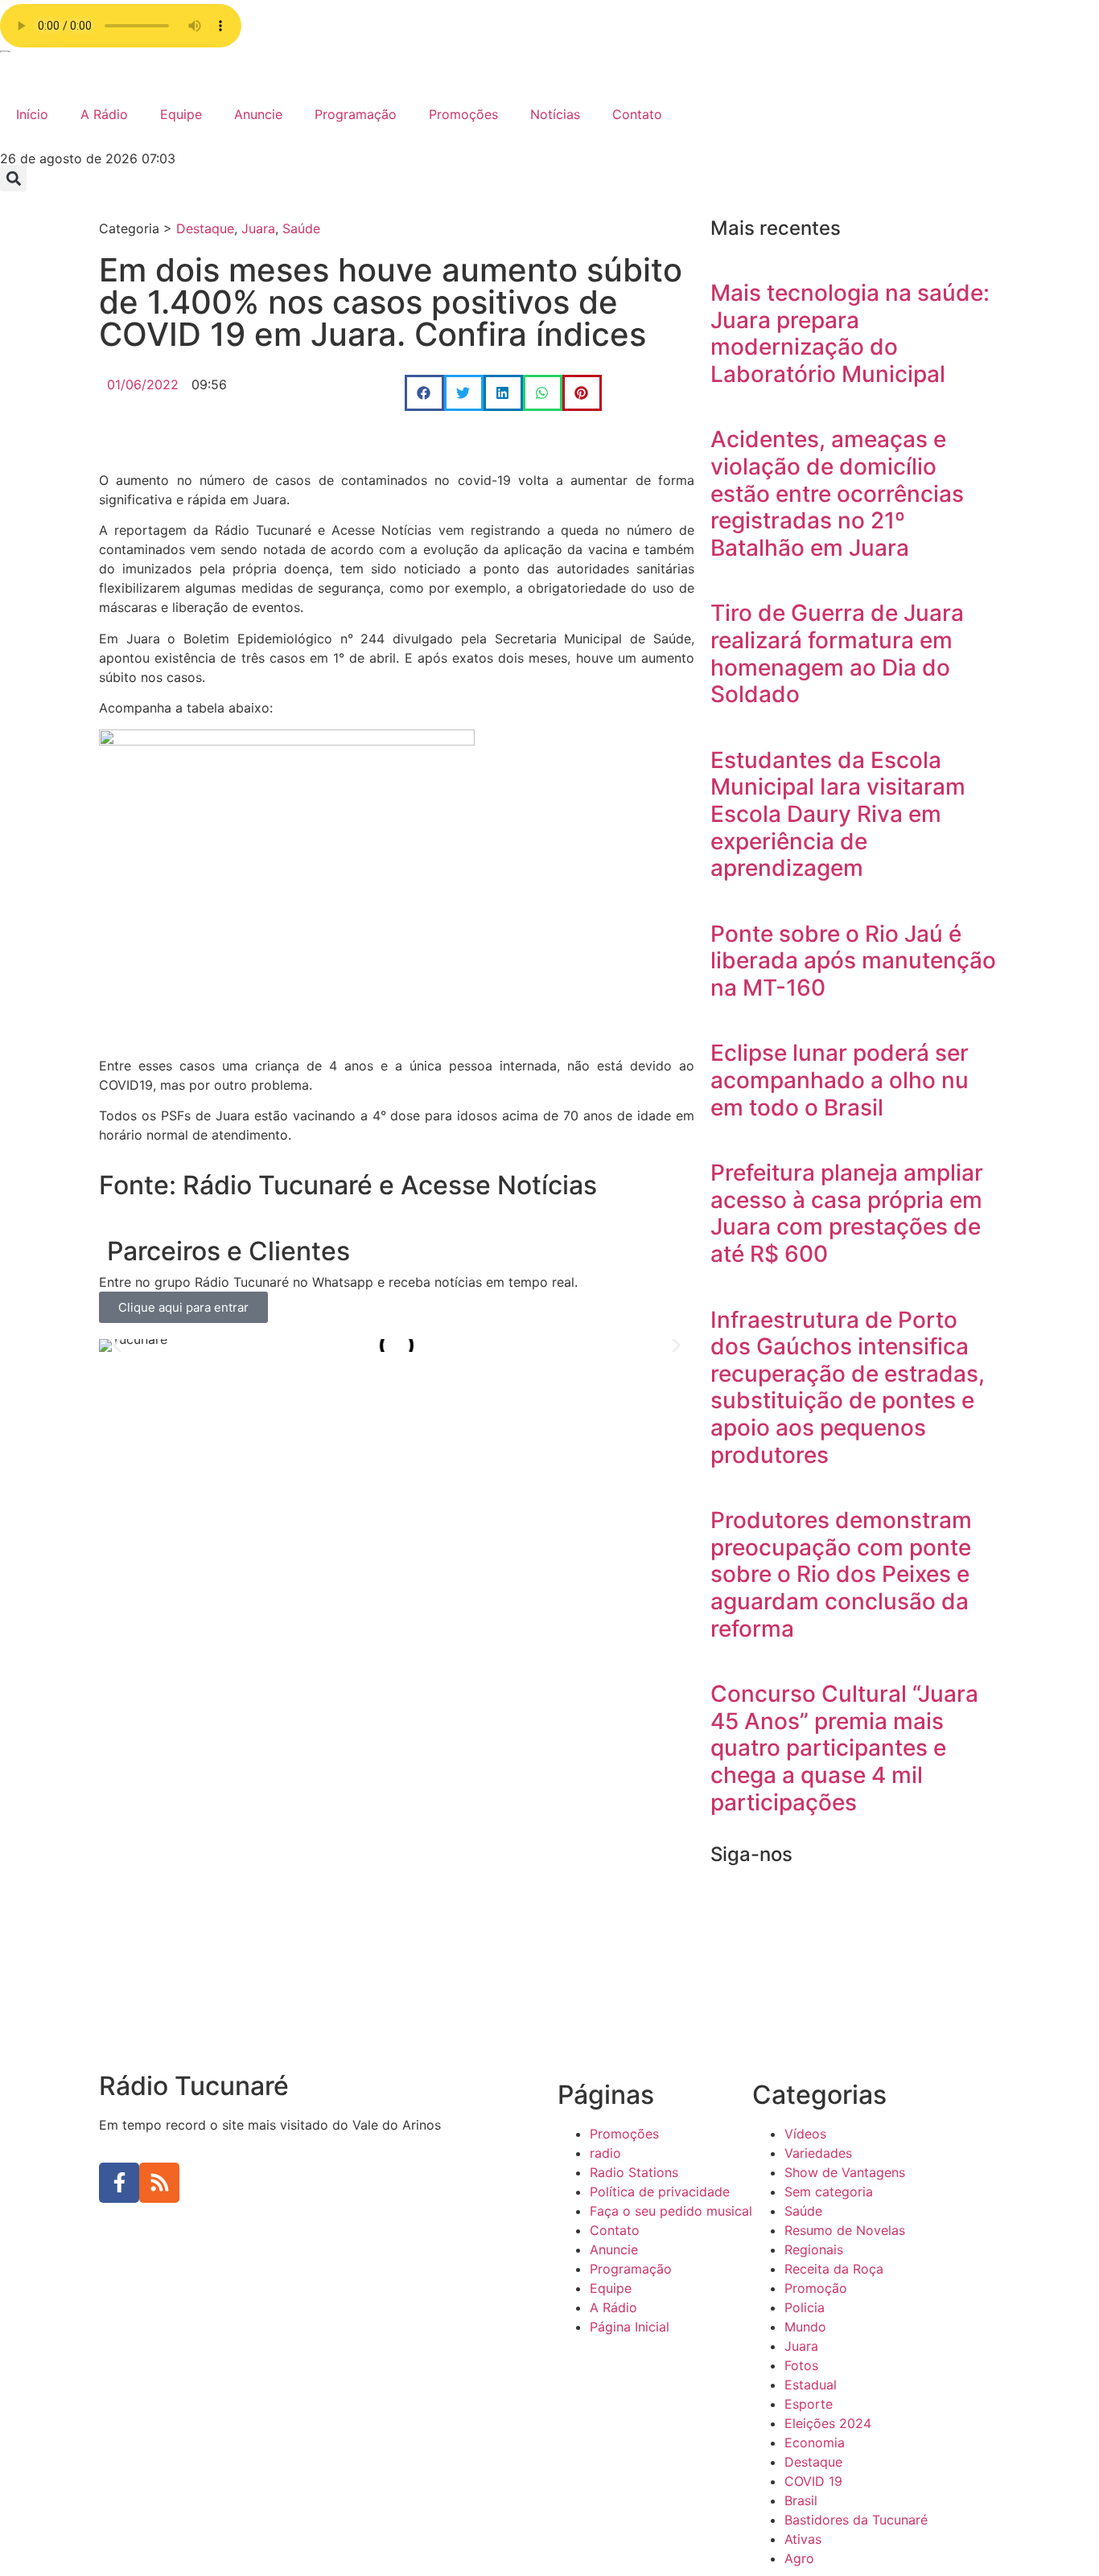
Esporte (809, 2404)
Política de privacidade (660, 2192)
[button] (13, 178)
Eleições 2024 (828, 2423)
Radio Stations (634, 2172)
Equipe (181, 114)
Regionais (814, 2249)
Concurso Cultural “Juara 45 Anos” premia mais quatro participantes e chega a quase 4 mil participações (844, 1748)
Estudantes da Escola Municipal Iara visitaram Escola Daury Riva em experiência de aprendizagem (838, 814)
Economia (815, 2442)
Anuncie (258, 114)
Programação (356, 114)
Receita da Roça (834, 2269)
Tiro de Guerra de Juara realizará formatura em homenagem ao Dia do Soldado (837, 653)
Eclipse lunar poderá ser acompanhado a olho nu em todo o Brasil (840, 1080)
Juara (258, 228)
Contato (637, 114)
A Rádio (104, 114)
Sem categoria (829, 2192)
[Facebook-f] (119, 2183)
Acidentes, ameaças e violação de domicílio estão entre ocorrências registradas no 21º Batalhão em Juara (837, 493)
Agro (799, 2558)
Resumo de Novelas (845, 2230)
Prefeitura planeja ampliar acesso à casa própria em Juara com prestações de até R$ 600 (847, 1213)
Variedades (818, 2153)
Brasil (801, 2500)
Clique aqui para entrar (183, 1307)
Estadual (811, 2385)
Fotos (801, 2365)
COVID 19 (813, 2481)
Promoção (816, 2288)
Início (32, 114)
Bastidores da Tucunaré (856, 2520)
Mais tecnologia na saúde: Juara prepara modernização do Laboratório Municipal (850, 333)
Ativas (803, 2539)
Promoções (463, 114)
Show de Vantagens (845, 2172)
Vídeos (805, 2134)
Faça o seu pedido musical (671, 2211)
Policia (805, 2307)
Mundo (805, 2327)
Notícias (555, 114)
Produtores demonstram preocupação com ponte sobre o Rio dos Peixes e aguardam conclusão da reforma (841, 1574)
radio (605, 2153)
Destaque (205, 228)
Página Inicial (630, 2327)
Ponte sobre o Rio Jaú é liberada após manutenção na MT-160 (853, 961)
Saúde (301, 228)
